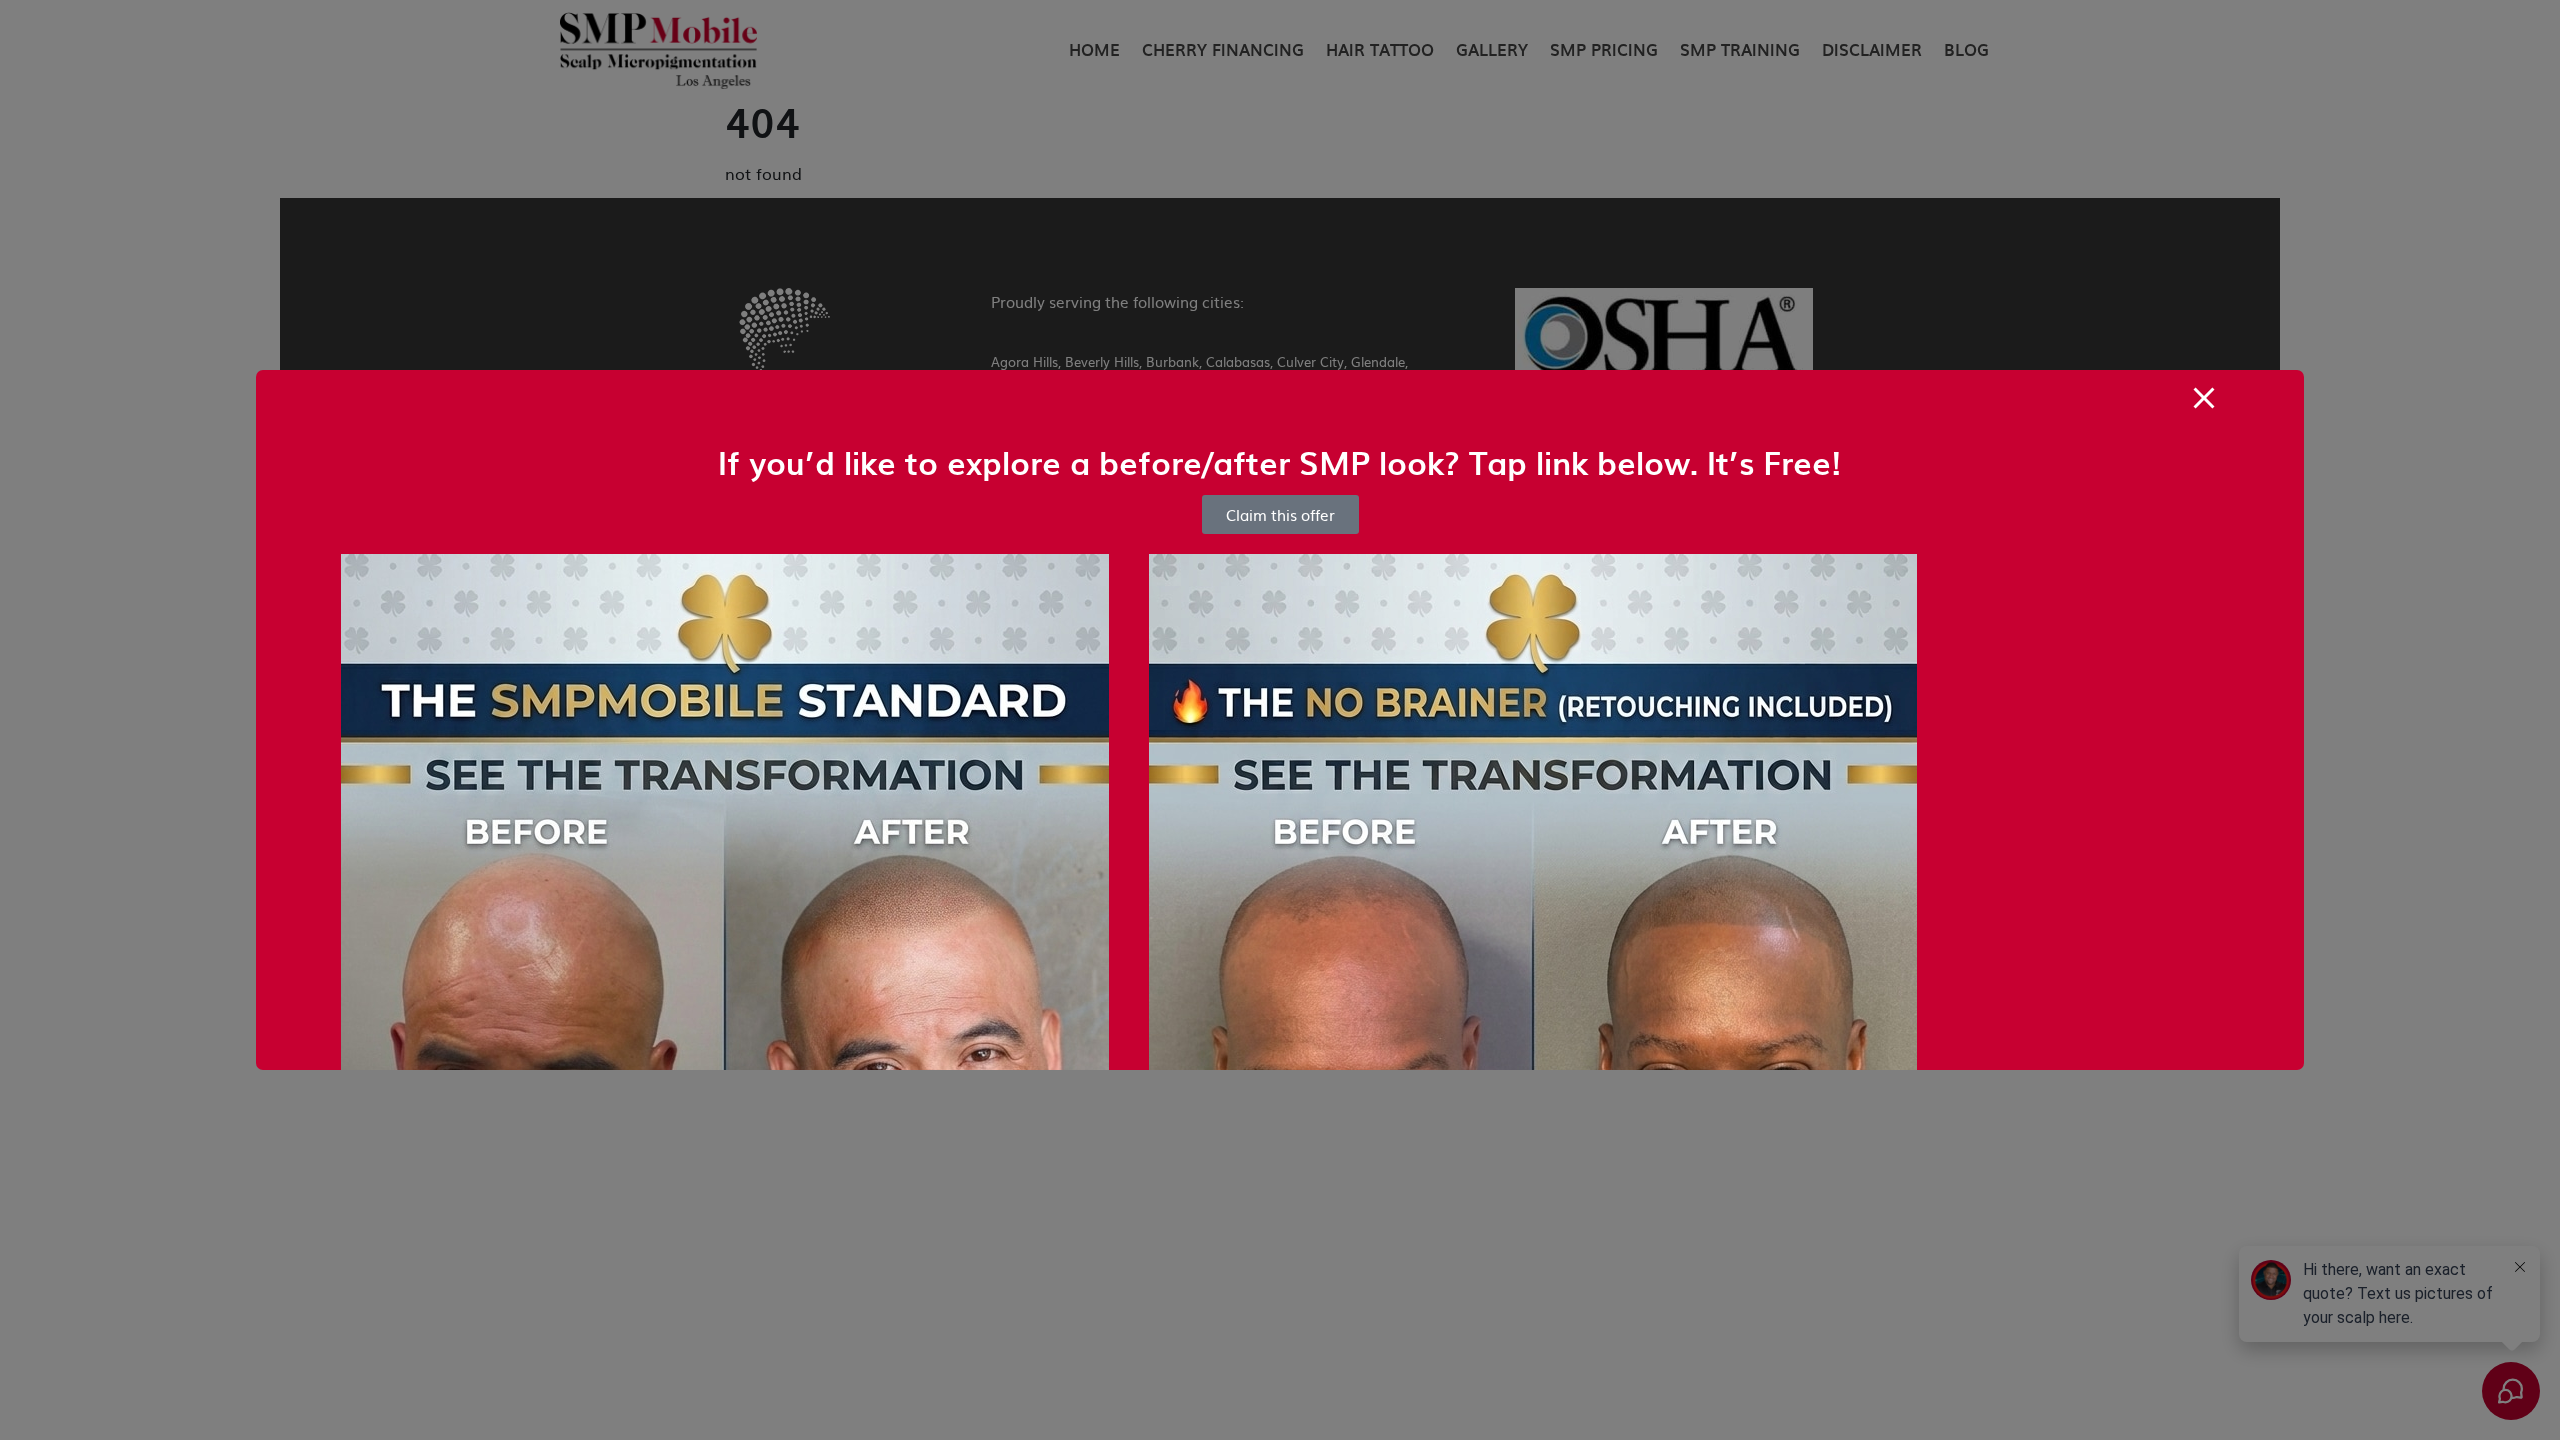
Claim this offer (1280, 514)
